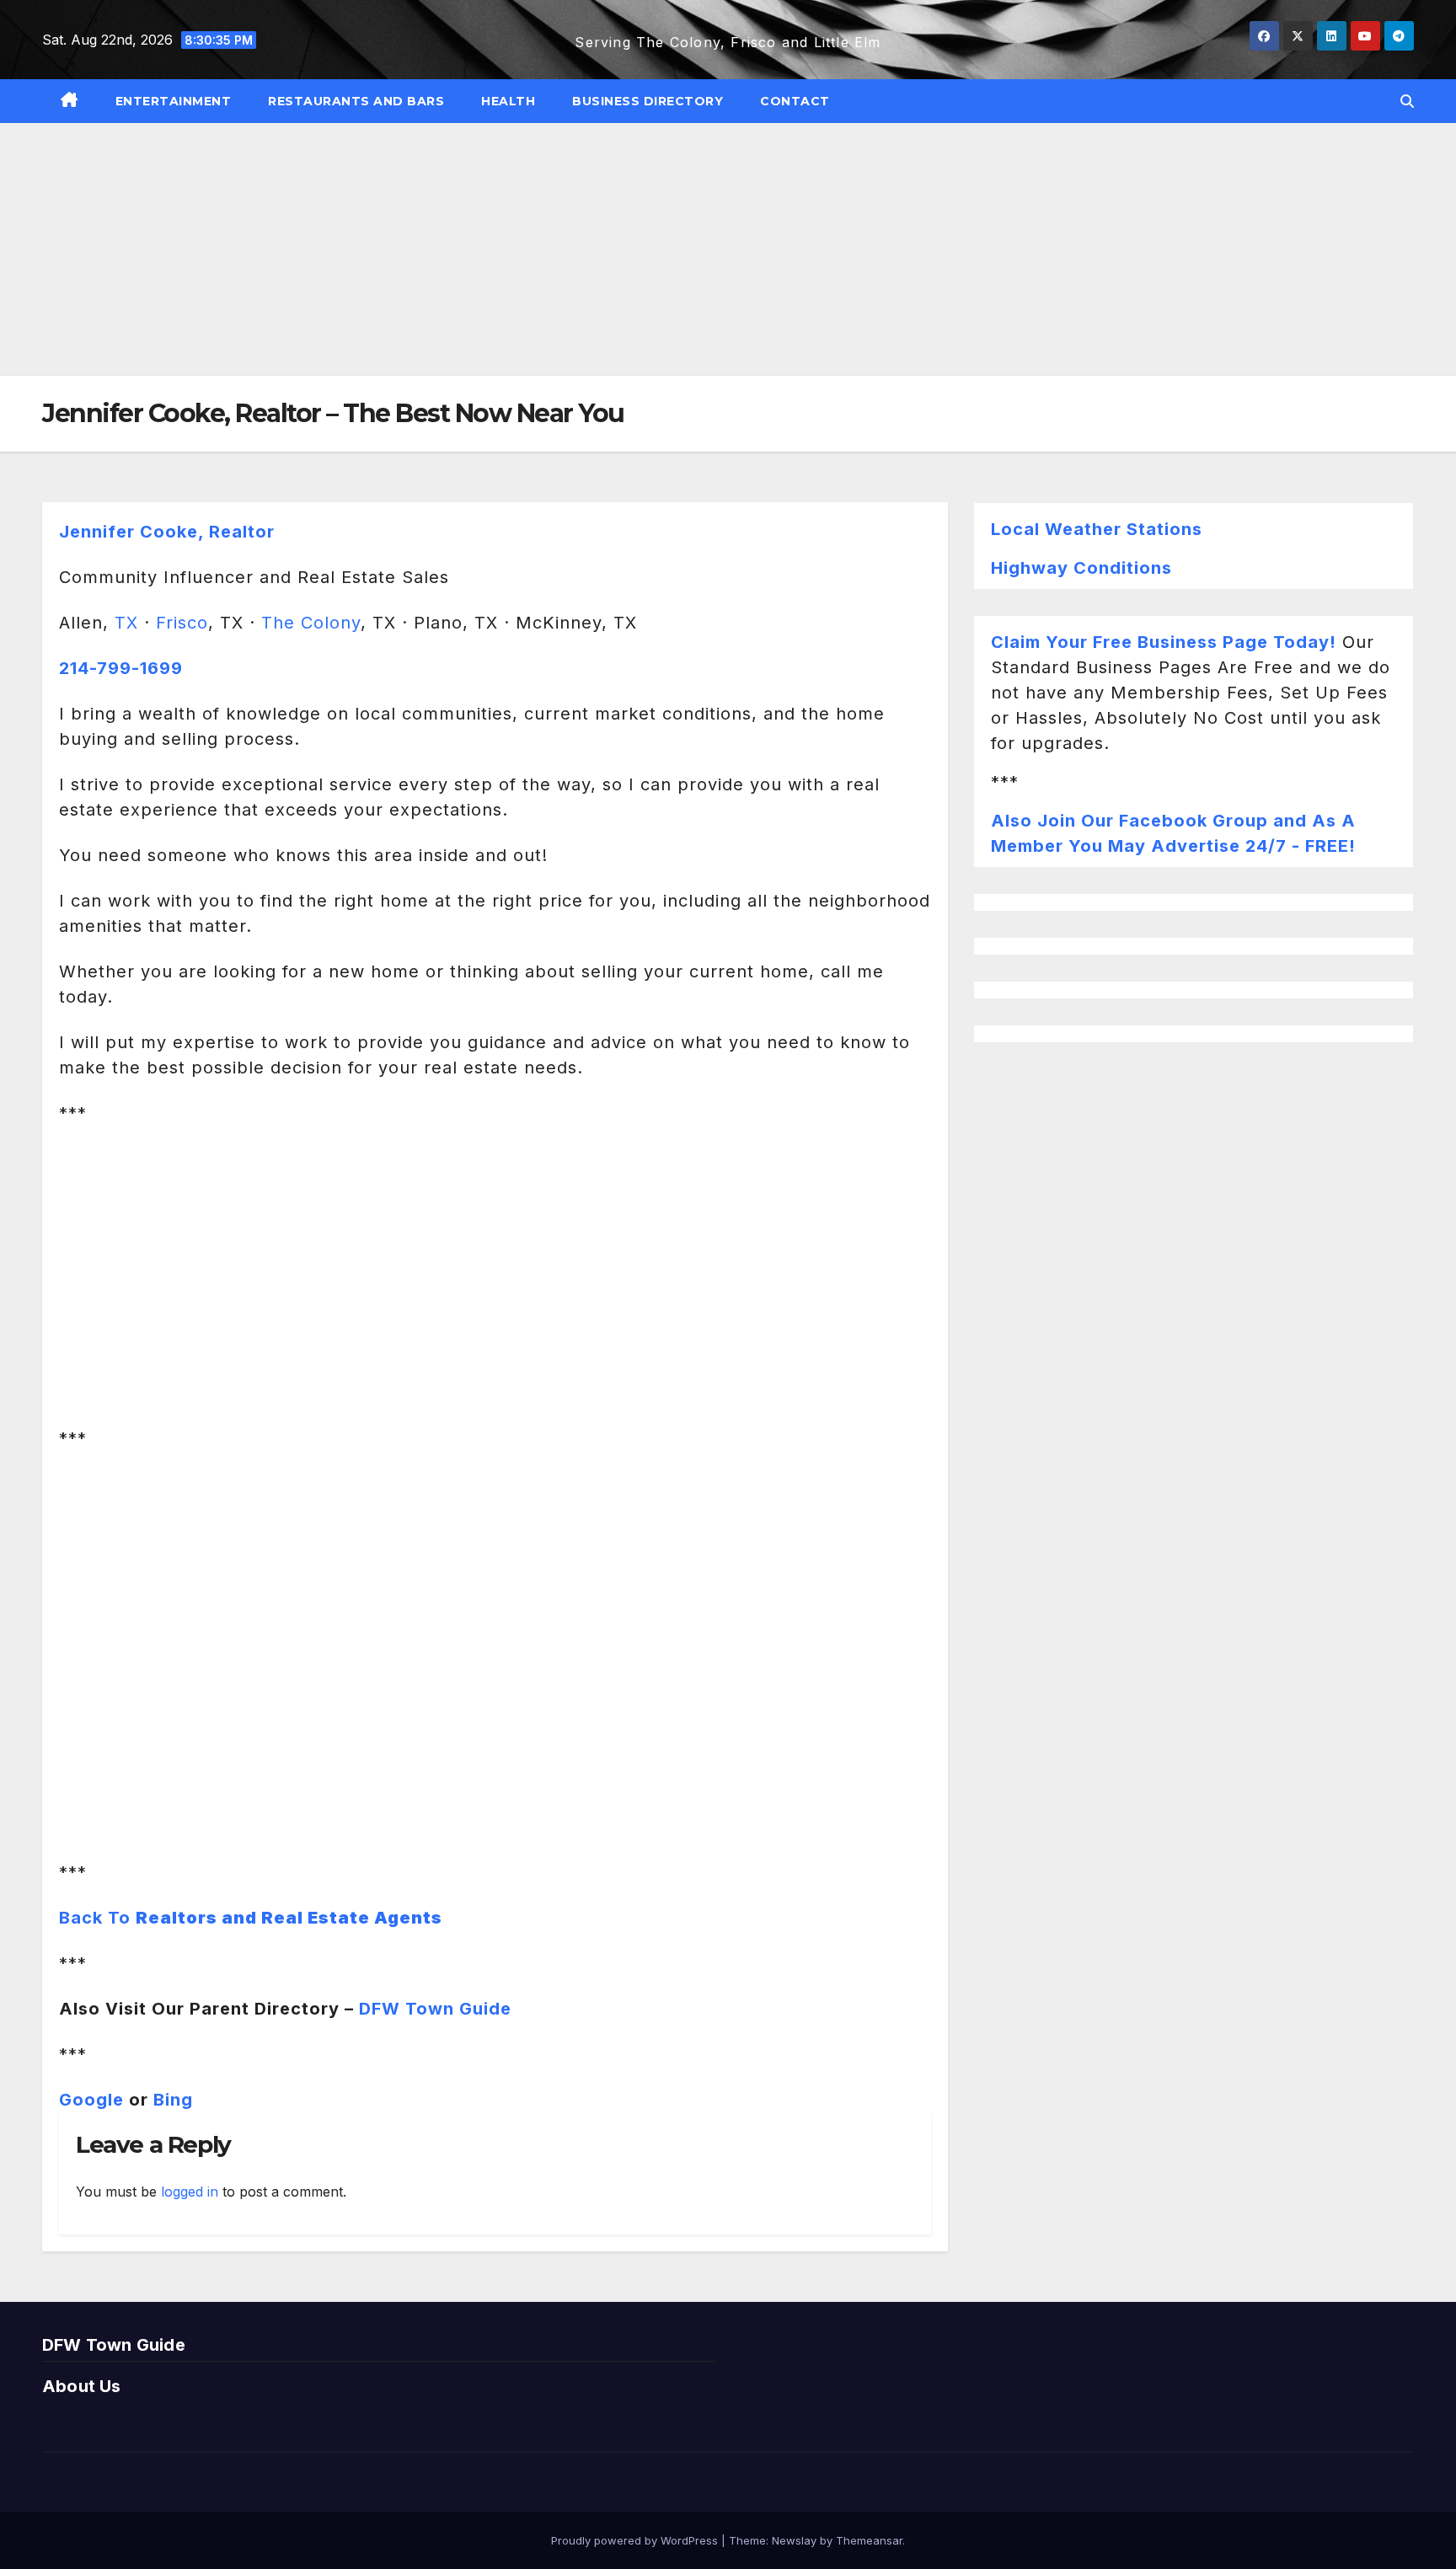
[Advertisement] (728, 249)
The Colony (311, 623)
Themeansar (869, 2540)
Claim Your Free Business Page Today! (1164, 642)
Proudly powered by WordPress (636, 2540)
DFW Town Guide (435, 2009)
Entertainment (174, 101)
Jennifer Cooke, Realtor (167, 532)
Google (91, 2100)
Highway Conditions (1081, 568)
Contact (795, 101)
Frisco (182, 623)
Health (508, 101)
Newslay (794, 2540)
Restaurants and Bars (356, 101)
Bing (173, 2100)
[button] (1407, 101)
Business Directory (648, 101)
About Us (82, 2386)
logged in (190, 2192)
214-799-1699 (121, 668)
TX (126, 623)
